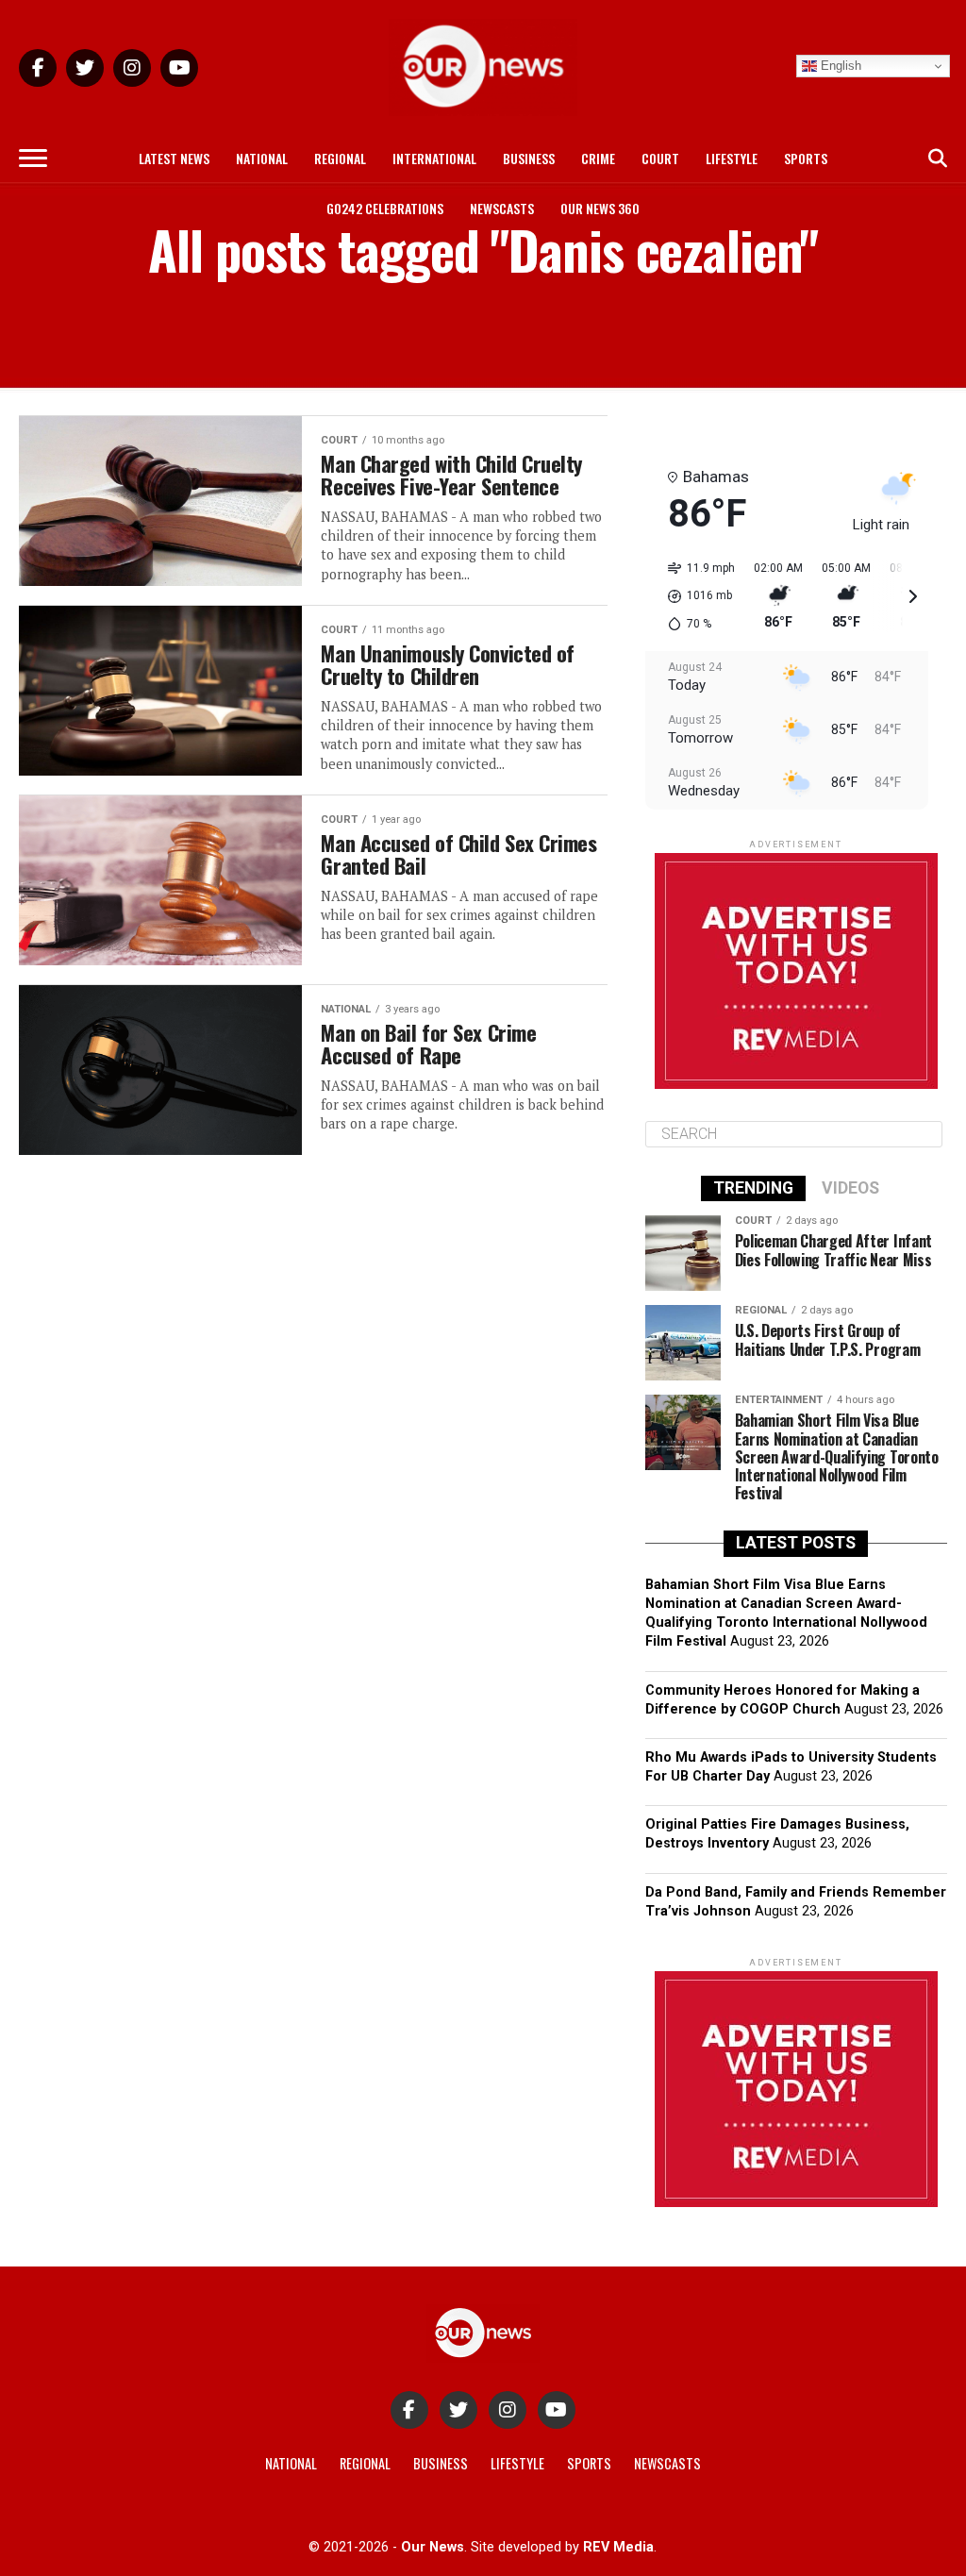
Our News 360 (600, 208)
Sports (806, 158)
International (434, 158)
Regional (340, 158)
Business (529, 158)
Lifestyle (732, 158)
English (839, 66)
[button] (695, 596)
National (262, 158)
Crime (598, 158)
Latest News (174, 158)
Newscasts (502, 208)
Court (660, 158)
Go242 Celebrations (385, 208)
